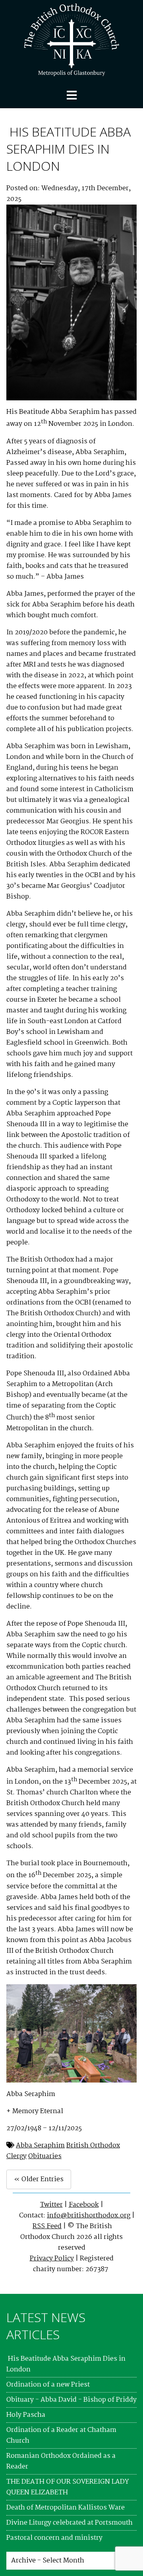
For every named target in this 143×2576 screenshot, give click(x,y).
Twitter (51, 2205)
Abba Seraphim (40, 2146)
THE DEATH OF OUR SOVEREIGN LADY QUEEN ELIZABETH (68, 2487)
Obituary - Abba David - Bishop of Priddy (71, 2400)
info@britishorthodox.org (89, 2216)
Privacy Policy (52, 2259)
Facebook (84, 2205)
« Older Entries (39, 2179)
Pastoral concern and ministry (54, 2538)
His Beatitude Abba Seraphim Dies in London (69, 149)
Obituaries (45, 2156)
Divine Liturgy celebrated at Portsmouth (70, 2523)
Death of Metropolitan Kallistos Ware (66, 2508)
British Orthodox (93, 2146)
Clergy (16, 2156)
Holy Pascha (26, 2415)
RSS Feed (47, 2226)
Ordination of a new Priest (48, 2385)
